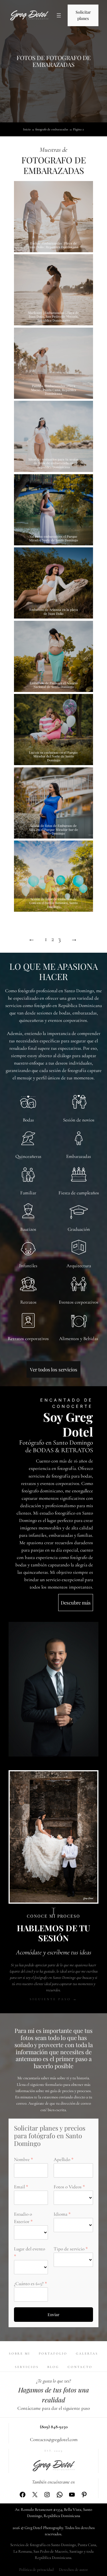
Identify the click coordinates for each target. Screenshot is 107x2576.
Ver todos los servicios (54, 1369)
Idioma (60, 2214)
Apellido (62, 2159)
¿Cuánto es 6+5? (29, 2284)
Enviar (53, 2315)
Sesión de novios (79, 1120)
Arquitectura (79, 1266)
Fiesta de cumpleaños (79, 1193)
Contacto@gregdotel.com (54, 2440)
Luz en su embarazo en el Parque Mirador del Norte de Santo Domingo (53, 756)
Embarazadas (79, 1156)
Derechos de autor (73, 2570)
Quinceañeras (28, 1156)
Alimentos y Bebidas (79, 1339)
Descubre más (76, 1603)
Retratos (28, 1302)
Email (19, 2187)
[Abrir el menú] (59, 15)
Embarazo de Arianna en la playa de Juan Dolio (54, 612)
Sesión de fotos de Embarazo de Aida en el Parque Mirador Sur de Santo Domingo (53, 829)
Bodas (28, 1120)
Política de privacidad (36, 2570)
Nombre (22, 2159)
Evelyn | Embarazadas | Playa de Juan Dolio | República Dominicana (53, 245)
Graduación (79, 1229)
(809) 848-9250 (54, 2427)
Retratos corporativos (28, 1339)
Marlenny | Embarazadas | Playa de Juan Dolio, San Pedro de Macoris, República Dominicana (53, 317)
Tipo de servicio (69, 2249)
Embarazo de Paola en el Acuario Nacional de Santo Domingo (54, 685)
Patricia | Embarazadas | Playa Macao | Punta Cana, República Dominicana (54, 390)
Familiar (28, 1193)
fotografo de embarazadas (52, 129)
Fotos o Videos (68, 2187)
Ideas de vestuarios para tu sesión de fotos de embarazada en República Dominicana (53, 463)
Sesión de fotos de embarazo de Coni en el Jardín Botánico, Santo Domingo (53, 903)
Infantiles (28, 1266)
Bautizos (28, 1229)
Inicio (27, 129)
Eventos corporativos (79, 1302)
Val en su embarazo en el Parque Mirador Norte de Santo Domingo (53, 538)
